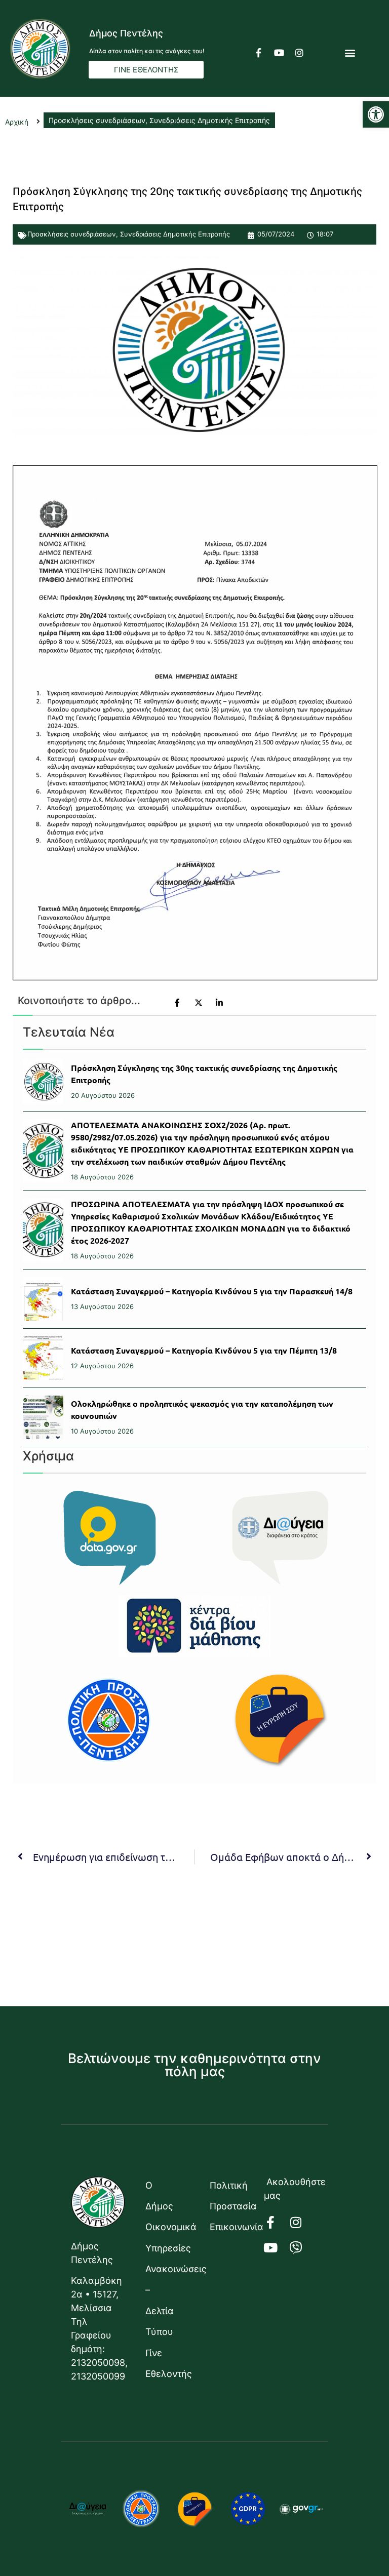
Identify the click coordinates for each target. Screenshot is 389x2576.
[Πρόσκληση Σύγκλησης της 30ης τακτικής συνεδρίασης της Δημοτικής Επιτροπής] (43, 1082)
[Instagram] (299, 53)
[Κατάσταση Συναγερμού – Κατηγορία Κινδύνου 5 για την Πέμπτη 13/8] (43, 1358)
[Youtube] (279, 53)
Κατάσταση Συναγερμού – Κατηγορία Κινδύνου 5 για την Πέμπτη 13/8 (204, 1350)
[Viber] (302, 2248)
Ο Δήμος (159, 2196)
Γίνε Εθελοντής (167, 2363)
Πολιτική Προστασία (232, 2196)
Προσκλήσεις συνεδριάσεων (72, 234)
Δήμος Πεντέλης (126, 33)
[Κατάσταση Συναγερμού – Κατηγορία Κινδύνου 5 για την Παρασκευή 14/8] (43, 1299)
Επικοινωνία (232, 2227)
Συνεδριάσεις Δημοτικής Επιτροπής (175, 234)
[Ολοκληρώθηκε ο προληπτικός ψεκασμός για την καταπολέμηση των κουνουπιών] (43, 1417)
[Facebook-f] (259, 53)
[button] (376, 114)
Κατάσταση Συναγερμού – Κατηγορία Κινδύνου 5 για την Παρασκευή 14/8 (212, 1291)
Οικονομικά (167, 2227)
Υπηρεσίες (167, 2248)
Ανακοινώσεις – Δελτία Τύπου (167, 2300)
